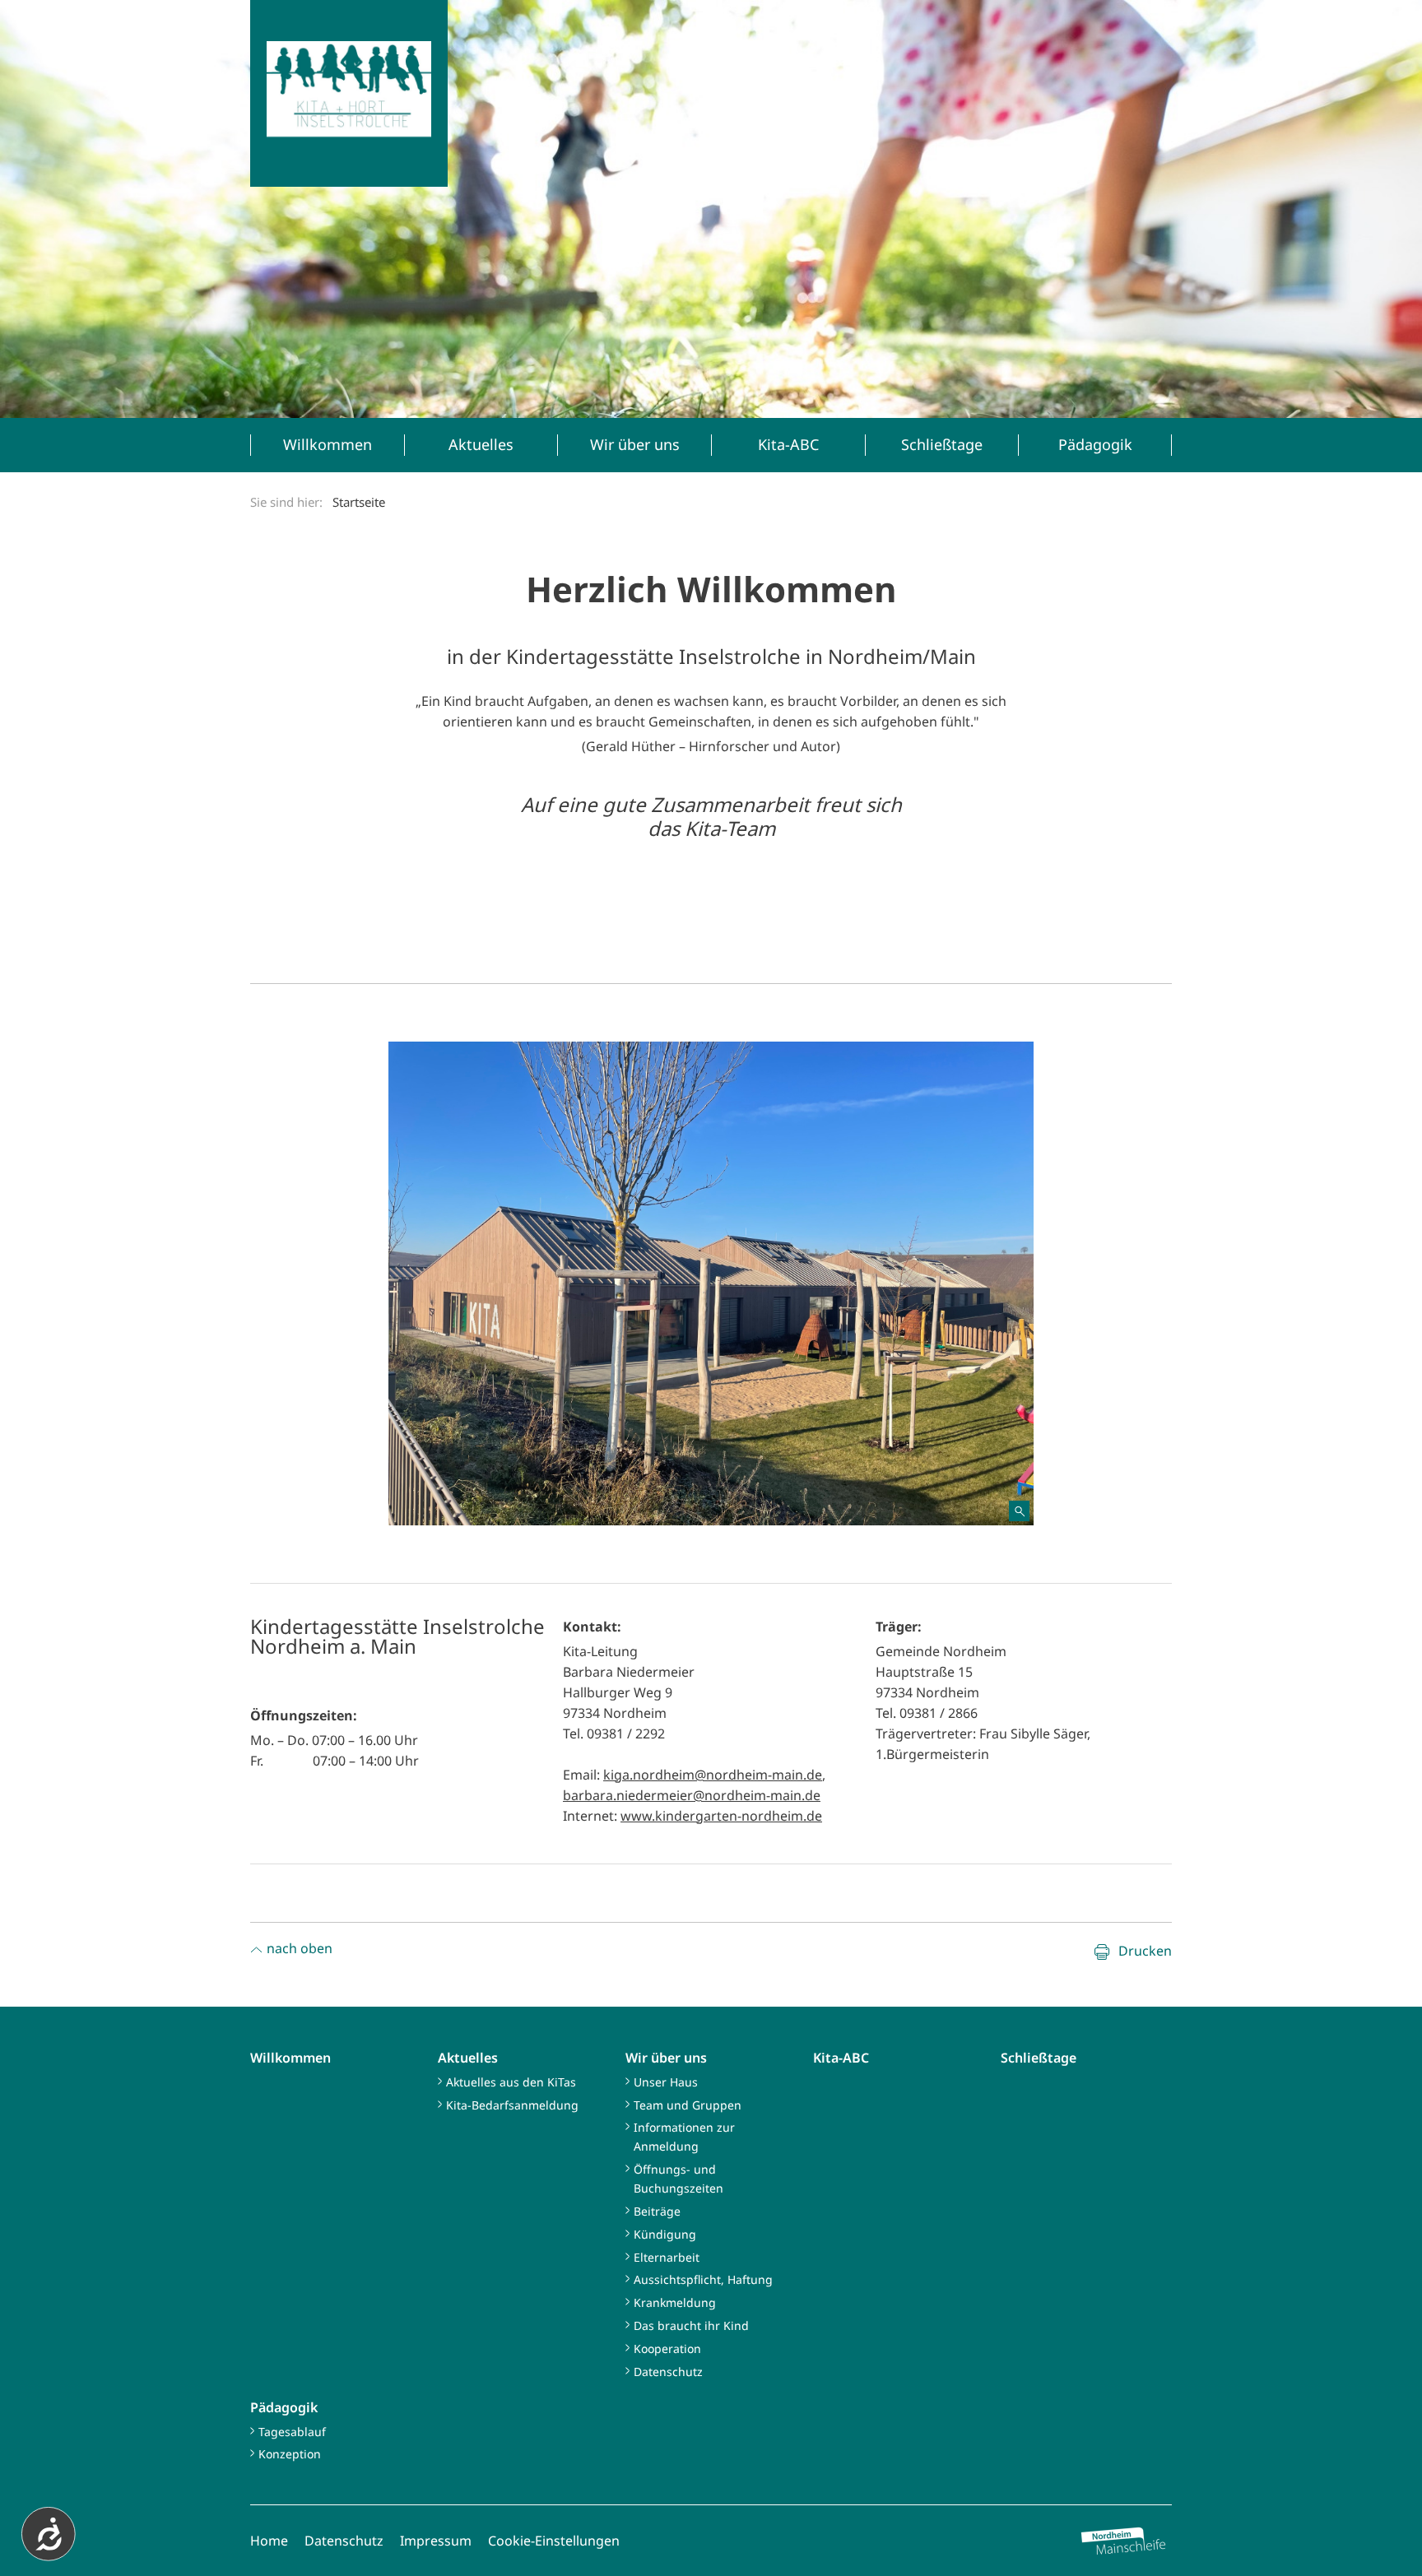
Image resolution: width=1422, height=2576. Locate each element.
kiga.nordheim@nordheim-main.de (713, 1775)
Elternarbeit (667, 2257)
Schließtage (1039, 2058)
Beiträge (657, 2211)
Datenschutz (668, 2372)
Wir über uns (666, 2058)
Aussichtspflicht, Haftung (703, 2279)
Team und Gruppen (688, 2105)
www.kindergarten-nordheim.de (721, 1816)
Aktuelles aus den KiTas (511, 2082)
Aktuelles (468, 2058)
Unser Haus (666, 2082)
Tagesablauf (292, 2432)
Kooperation (667, 2349)
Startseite (359, 502)
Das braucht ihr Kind (691, 2325)
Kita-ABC (841, 2058)
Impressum (436, 2541)
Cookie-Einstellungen (554, 2541)
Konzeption (290, 2454)
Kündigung (665, 2234)
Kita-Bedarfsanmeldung (512, 2105)
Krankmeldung (675, 2302)
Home (269, 2541)
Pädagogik (284, 2407)
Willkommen (290, 2058)
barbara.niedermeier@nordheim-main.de (692, 1795)
